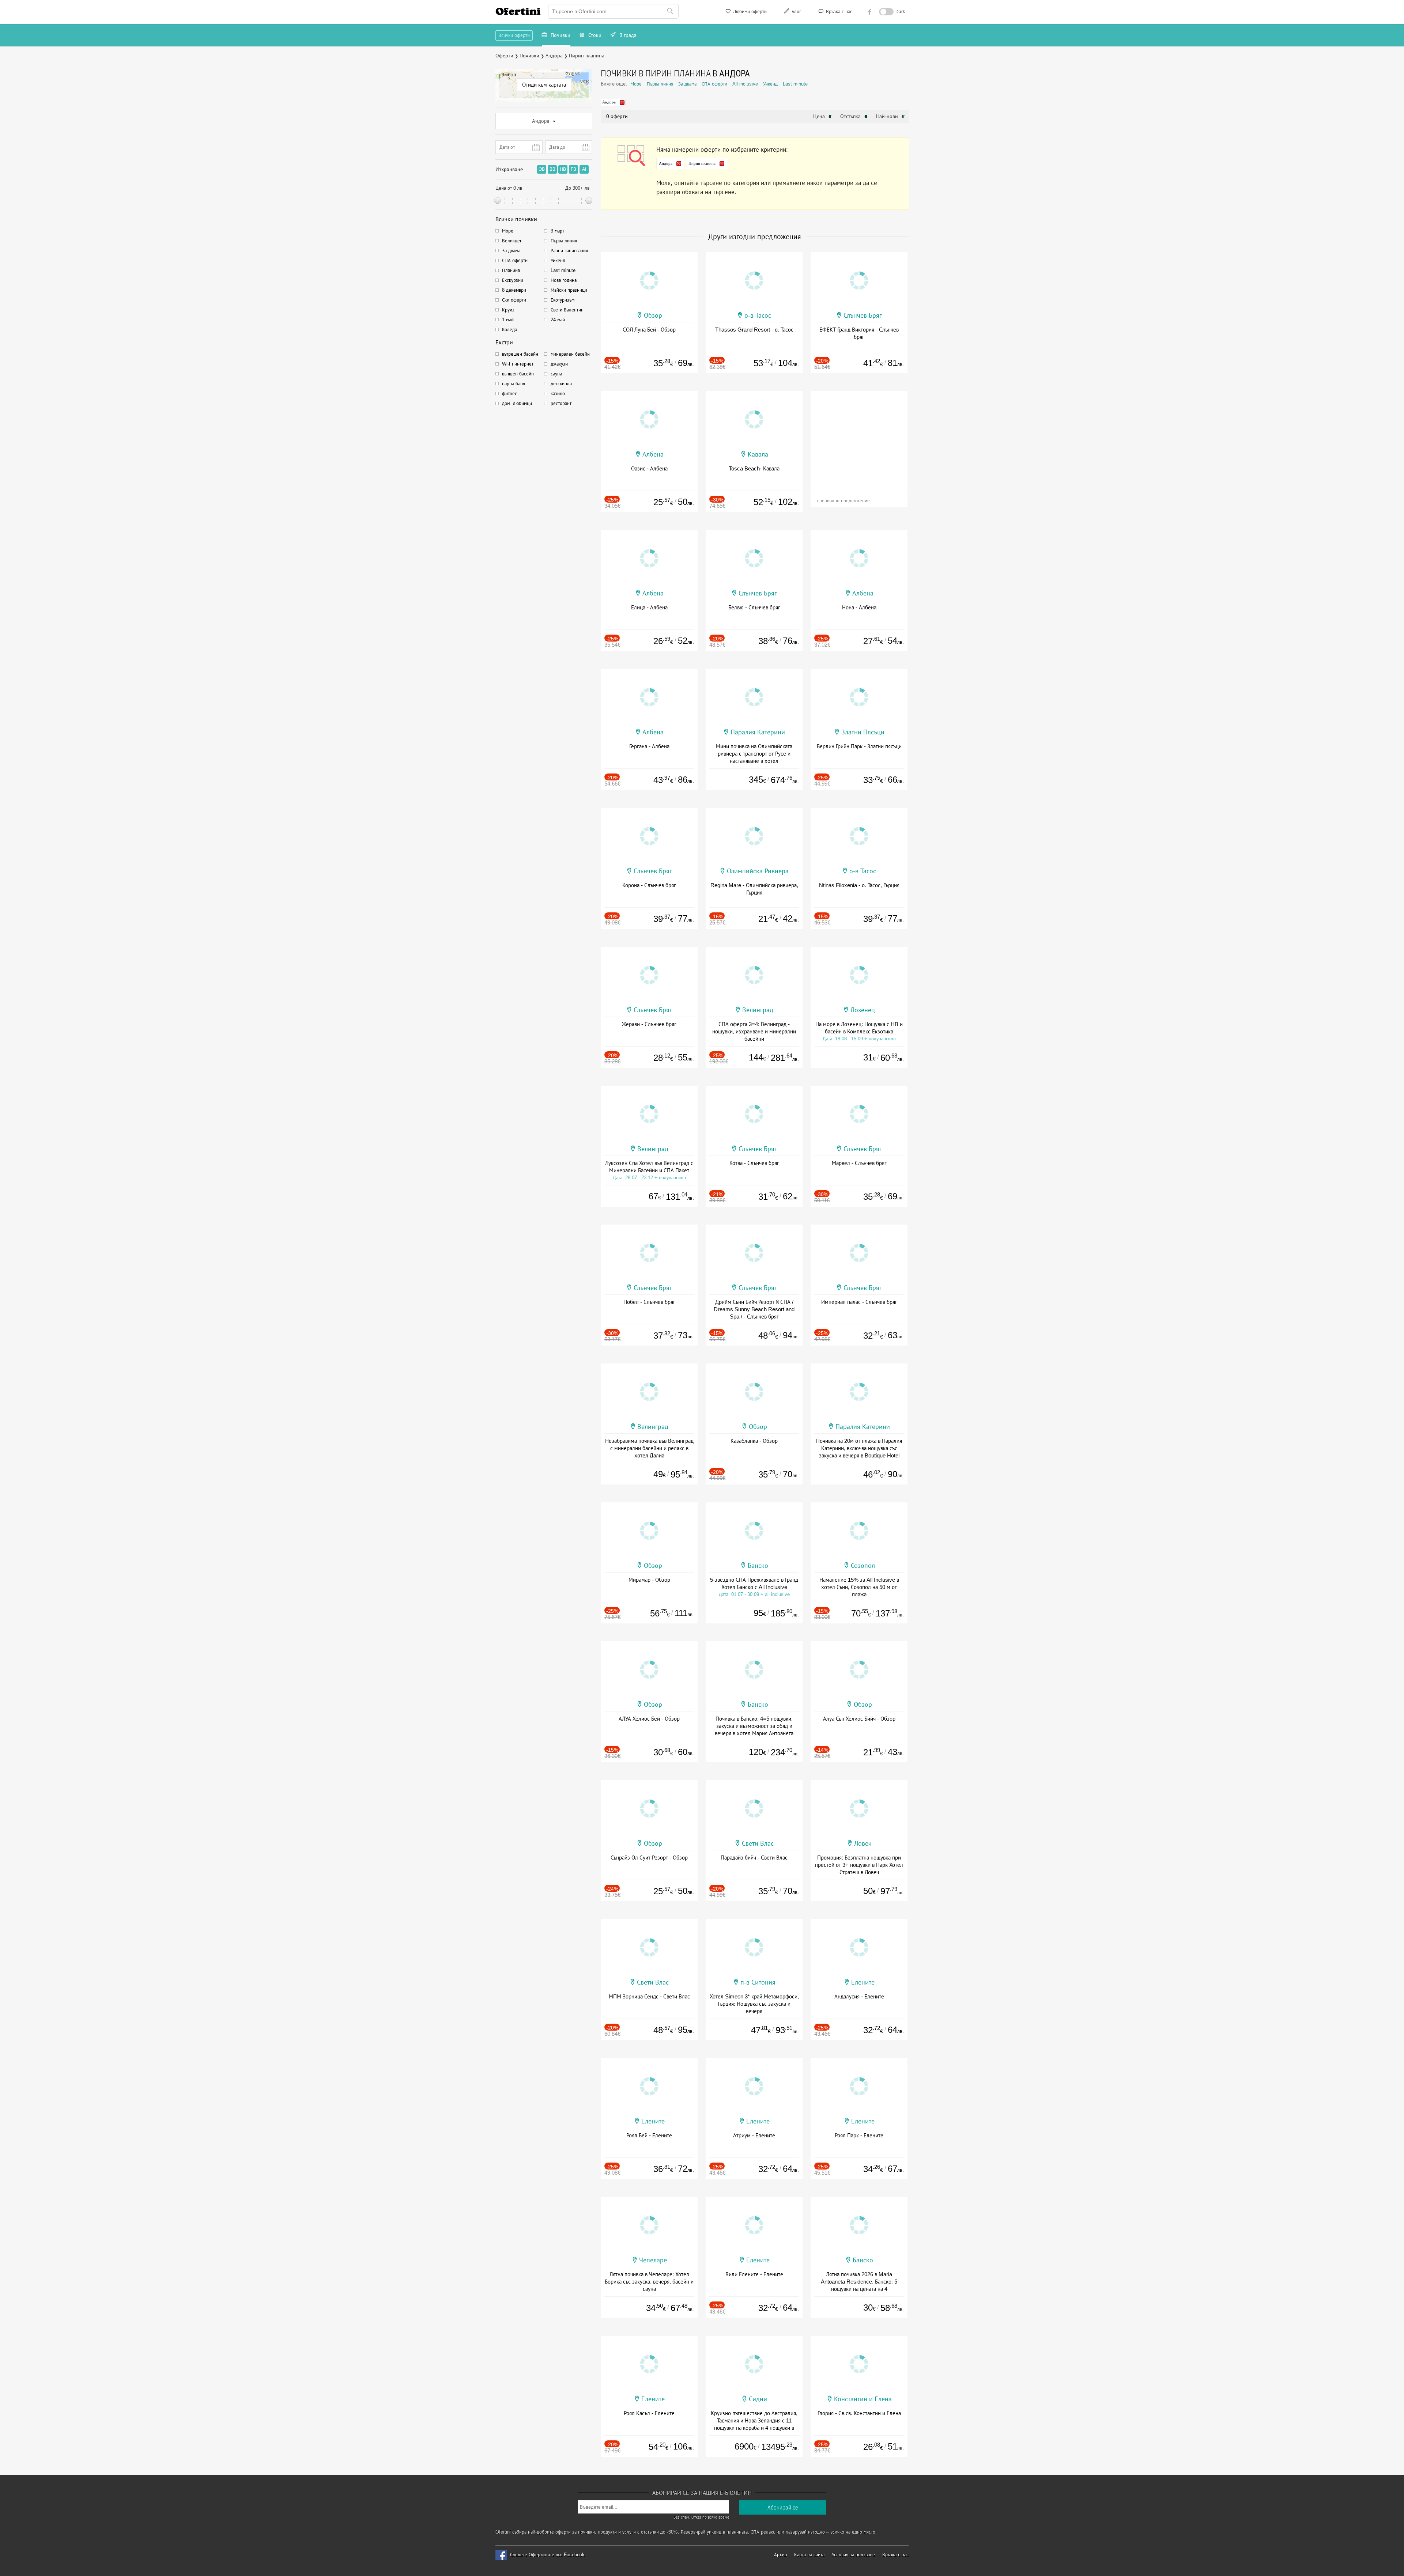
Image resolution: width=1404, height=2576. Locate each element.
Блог (796, 12)
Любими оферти (749, 12)
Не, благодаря (765, 116)
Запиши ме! (756, 100)
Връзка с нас (838, 12)
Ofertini (518, 11)
